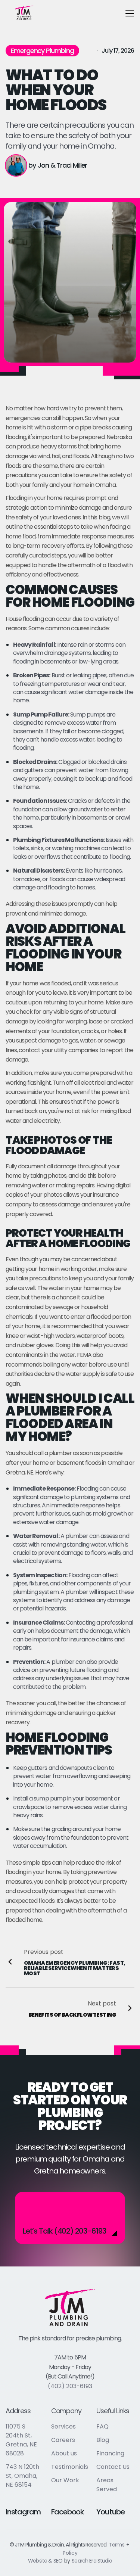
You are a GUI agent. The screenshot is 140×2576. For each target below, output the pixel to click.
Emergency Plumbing (42, 51)
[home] (24, 13)
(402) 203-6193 (70, 2386)
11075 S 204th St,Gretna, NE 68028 (21, 2440)
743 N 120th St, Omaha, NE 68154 (22, 2476)
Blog (103, 2440)
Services (63, 2426)
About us (64, 2453)
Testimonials (70, 2467)
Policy (70, 2553)
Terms (117, 2545)
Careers (63, 2440)
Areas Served (107, 2485)
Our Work (65, 2480)
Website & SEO (45, 2561)
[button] (130, 13)
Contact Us (113, 2467)
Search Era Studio (92, 2561)
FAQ (102, 2426)
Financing (110, 2453)
